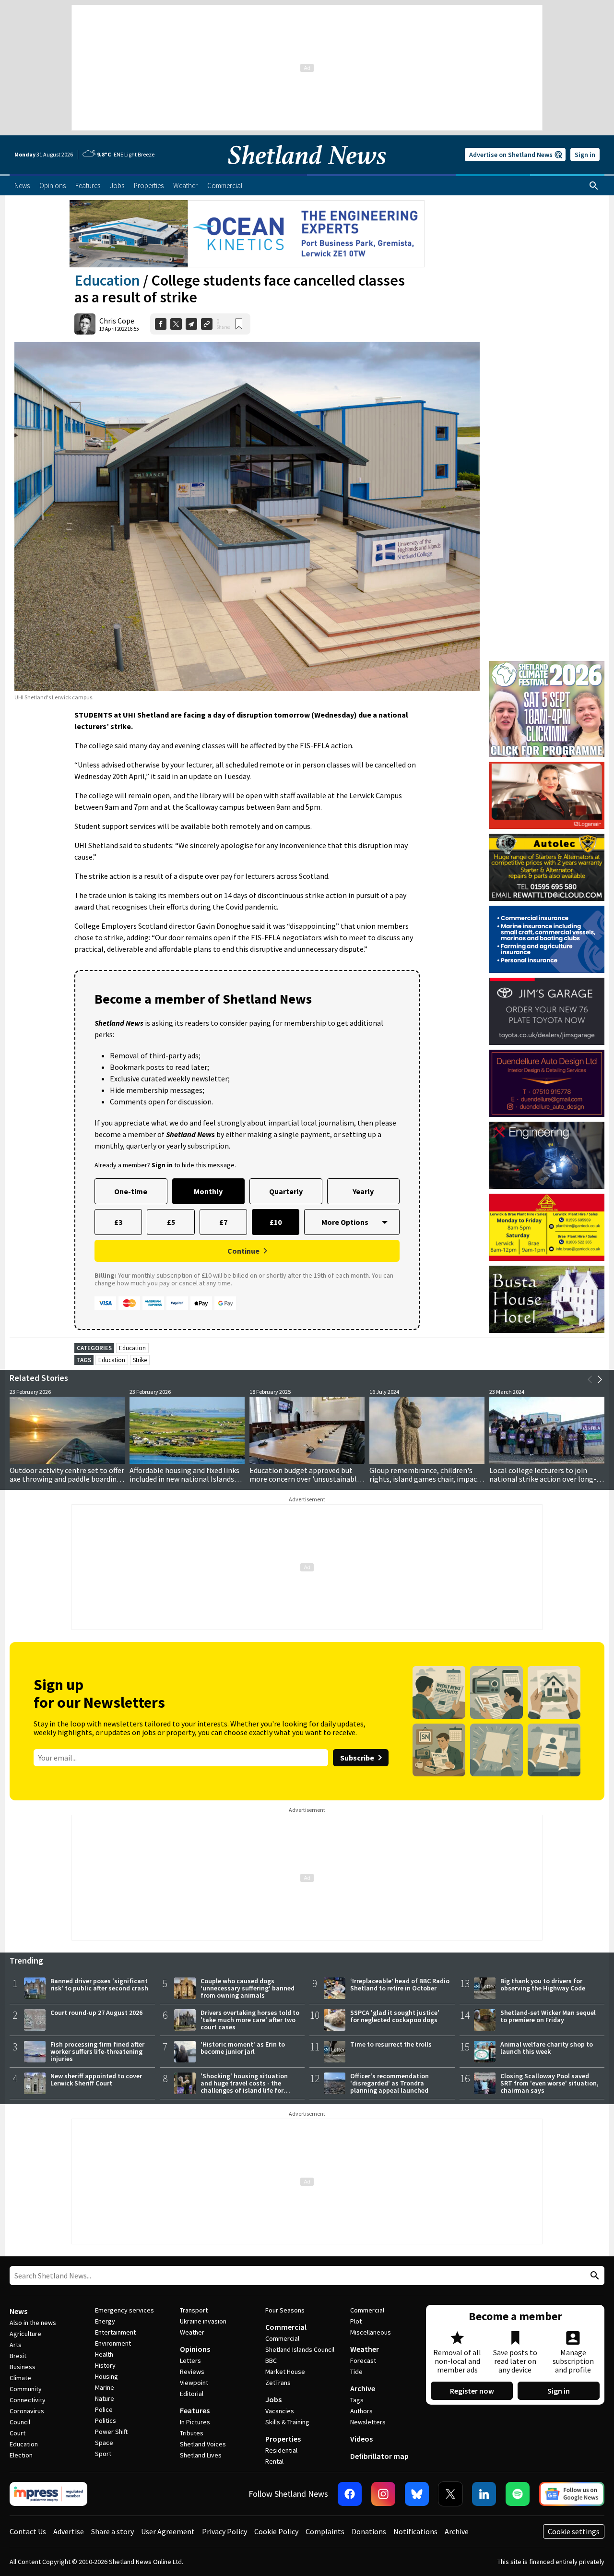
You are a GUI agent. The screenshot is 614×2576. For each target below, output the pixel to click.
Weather (192, 2332)
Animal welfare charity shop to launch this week (547, 2048)
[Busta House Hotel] (547, 1299)
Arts (16, 2345)
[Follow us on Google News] (572, 2494)
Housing (106, 2376)
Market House (285, 2372)
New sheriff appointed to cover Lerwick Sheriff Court (96, 2079)
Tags (357, 2400)
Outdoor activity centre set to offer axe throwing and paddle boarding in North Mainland (67, 1479)
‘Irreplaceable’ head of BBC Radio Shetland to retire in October (400, 1984)
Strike (140, 1360)
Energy (105, 2321)
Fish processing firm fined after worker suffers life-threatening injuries (97, 2051)
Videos (361, 2439)
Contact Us (28, 2531)
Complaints (325, 2531)
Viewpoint (194, 2383)
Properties (283, 2439)
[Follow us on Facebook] (350, 2494)
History (105, 2365)
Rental (274, 2461)
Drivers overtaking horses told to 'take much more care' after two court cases (250, 2020)
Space (104, 2443)
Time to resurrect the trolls (391, 2044)
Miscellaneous (371, 2332)
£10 (276, 1222)
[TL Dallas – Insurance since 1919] (547, 939)
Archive (363, 2388)
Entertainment (115, 2332)
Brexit (18, 2356)
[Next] (600, 1379)
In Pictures (195, 2422)
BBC (271, 2360)
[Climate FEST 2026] (547, 665)
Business (23, 2367)
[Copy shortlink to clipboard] (207, 324)
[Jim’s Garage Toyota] (547, 1011)
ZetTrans (278, 2383)
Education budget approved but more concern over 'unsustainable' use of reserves (306, 1479)
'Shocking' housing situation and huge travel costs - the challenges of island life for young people (244, 2087)
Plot (356, 2321)
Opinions (195, 2349)
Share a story (112, 2531)
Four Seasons (285, 2310)
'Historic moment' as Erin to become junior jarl (243, 2048)
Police (104, 2409)
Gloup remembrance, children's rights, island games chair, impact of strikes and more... (425, 1479)
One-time (131, 1191)
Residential (281, 2450)
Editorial (192, 2394)
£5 (171, 1222)
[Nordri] (547, 1155)
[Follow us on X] (450, 2494)
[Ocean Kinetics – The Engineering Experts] (247, 234)
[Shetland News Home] (307, 171)
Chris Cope (117, 321)
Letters (190, 2360)
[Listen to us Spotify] (518, 2494)
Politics (106, 2420)
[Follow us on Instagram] (383, 2494)
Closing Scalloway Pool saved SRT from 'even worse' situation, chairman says (549, 2083)
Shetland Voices (203, 2444)
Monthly (208, 1191)
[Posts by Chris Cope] (85, 324)
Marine (105, 2387)
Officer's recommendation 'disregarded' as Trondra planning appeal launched (390, 2083)
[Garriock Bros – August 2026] (547, 1227)
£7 (223, 1222)
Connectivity (28, 2400)
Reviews (192, 2372)
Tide (356, 2372)
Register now (472, 2391)
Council (20, 2422)
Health (104, 2354)
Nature (105, 2398)
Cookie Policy (276, 2531)
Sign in (585, 155)
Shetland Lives (201, 2455)
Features (195, 2410)
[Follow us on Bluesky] (417, 2494)
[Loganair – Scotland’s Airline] (547, 795)
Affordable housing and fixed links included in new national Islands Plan (184, 1479)
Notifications (415, 2531)
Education (107, 280)
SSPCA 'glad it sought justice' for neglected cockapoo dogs (395, 2016)
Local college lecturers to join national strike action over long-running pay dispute (543, 1479)
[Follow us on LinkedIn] (484, 2494)
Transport (194, 2310)
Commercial (286, 2327)
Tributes (192, 2433)
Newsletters (368, 2422)
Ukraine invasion (203, 2321)
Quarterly (286, 1191)
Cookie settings (574, 2531)
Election (21, 2455)
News (18, 2311)
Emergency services (124, 2310)
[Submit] (593, 2276)
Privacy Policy (224, 2531)
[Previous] (590, 1379)
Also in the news (33, 2323)
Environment (113, 2343)
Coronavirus (27, 2411)
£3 (118, 1222)
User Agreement (168, 2531)
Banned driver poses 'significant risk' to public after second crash (99, 1984)
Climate (20, 2378)
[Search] (594, 186)
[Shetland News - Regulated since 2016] (48, 2494)
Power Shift (111, 2432)
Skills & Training (287, 2422)
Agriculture (25, 2334)
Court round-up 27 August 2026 (96, 2013)
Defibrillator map (379, 2456)
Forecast (363, 2360)
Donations (369, 2531)
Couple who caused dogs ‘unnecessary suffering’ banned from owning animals (248, 1988)
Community (26, 2389)
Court (18, 2433)
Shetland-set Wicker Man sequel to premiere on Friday (548, 2016)
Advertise (69, 2531)
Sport (103, 2454)
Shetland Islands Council (300, 2349)
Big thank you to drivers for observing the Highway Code (543, 1984)
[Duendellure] (547, 1083)
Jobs (273, 2399)
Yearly (363, 1191)
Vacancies (280, 2411)
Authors (361, 2411)
